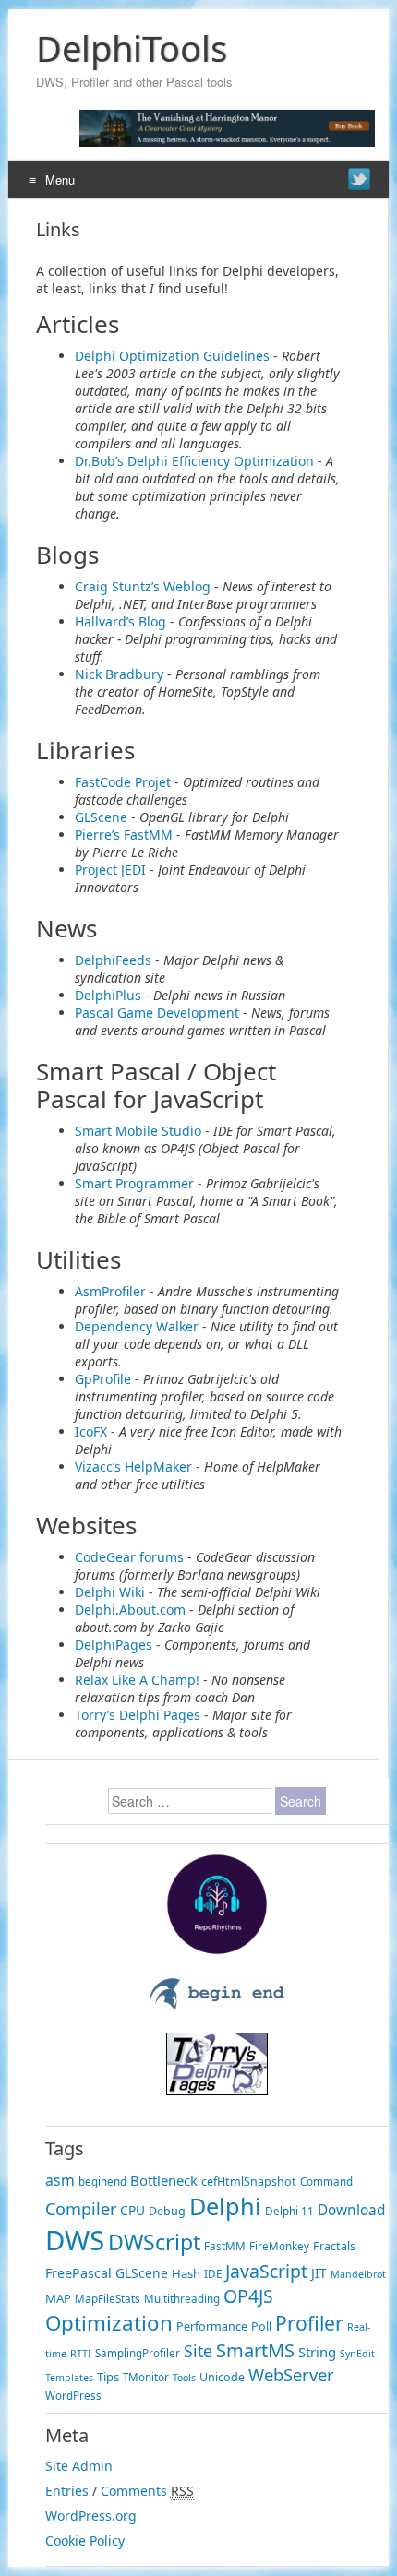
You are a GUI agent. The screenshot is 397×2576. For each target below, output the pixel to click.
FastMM (225, 2246)
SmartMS (255, 2350)
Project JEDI (110, 870)
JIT (319, 2273)
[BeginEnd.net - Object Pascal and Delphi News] (217, 2006)
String (317, 2352)
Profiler (309, 2323)
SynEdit (357, 2354)
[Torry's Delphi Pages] (217, 2090)
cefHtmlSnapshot (249, 2182)
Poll (261, 2326)
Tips (108, 2377)
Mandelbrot (358, 2274)
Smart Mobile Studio (138, 1131)
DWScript (154, 2242)
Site (198, 2351)
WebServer (291, 2374)
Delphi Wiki (110, 1592)
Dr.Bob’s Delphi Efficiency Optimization (194, 461)
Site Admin (79, 2466)
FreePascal (78, 2273)
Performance (212, 2326)
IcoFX (91, 1431)
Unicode (222, 2377)
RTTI (81, 2354)
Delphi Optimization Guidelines (172, 356)
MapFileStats (108, 2299)
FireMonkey (279, 2246)
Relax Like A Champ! (137, 1680)
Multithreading (182, 2299)
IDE (213, 2274)
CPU (132, 2210)
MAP (58, 2298)
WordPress (73, 2396)
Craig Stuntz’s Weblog (143, 586)
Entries (67, 2491)
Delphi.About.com (130, 1610)
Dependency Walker (137, 1326)
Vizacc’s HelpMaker (133, 1467)
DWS (75, 2240)
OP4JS (248, 2296)
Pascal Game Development (157, 1013)
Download (351, 2210)
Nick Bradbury (119, 674)
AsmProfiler (110, 1291)
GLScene (101, 817)
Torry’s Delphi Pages (138, 1715)
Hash (186, 2273)
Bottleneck (164, 2180)
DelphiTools (132, 48)
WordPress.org (91, 2516)
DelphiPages (114, 1645)
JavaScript (266, 2271)
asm (60, 2180)
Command (326, 2182)
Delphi (225, 2206)
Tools (184, 2378)
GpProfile (103, 1379)
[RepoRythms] (217, 1950)
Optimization (109, 2323)
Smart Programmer (134, 1183)
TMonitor (146, 2377)
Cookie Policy (85, 2540)
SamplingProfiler (138, 2353)
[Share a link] (359, 179)
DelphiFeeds (113, 960)
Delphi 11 (289, 2211)
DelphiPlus (108, 995)
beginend (102, 2182)
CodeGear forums (129, 1557)
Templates (69, 2378)
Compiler (81, 2209)
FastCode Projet (123, 782)
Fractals (334, 2246)
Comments (134, 2491)
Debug (167, 2211)
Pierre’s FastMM (124, 835)
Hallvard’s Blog (120, 621)
